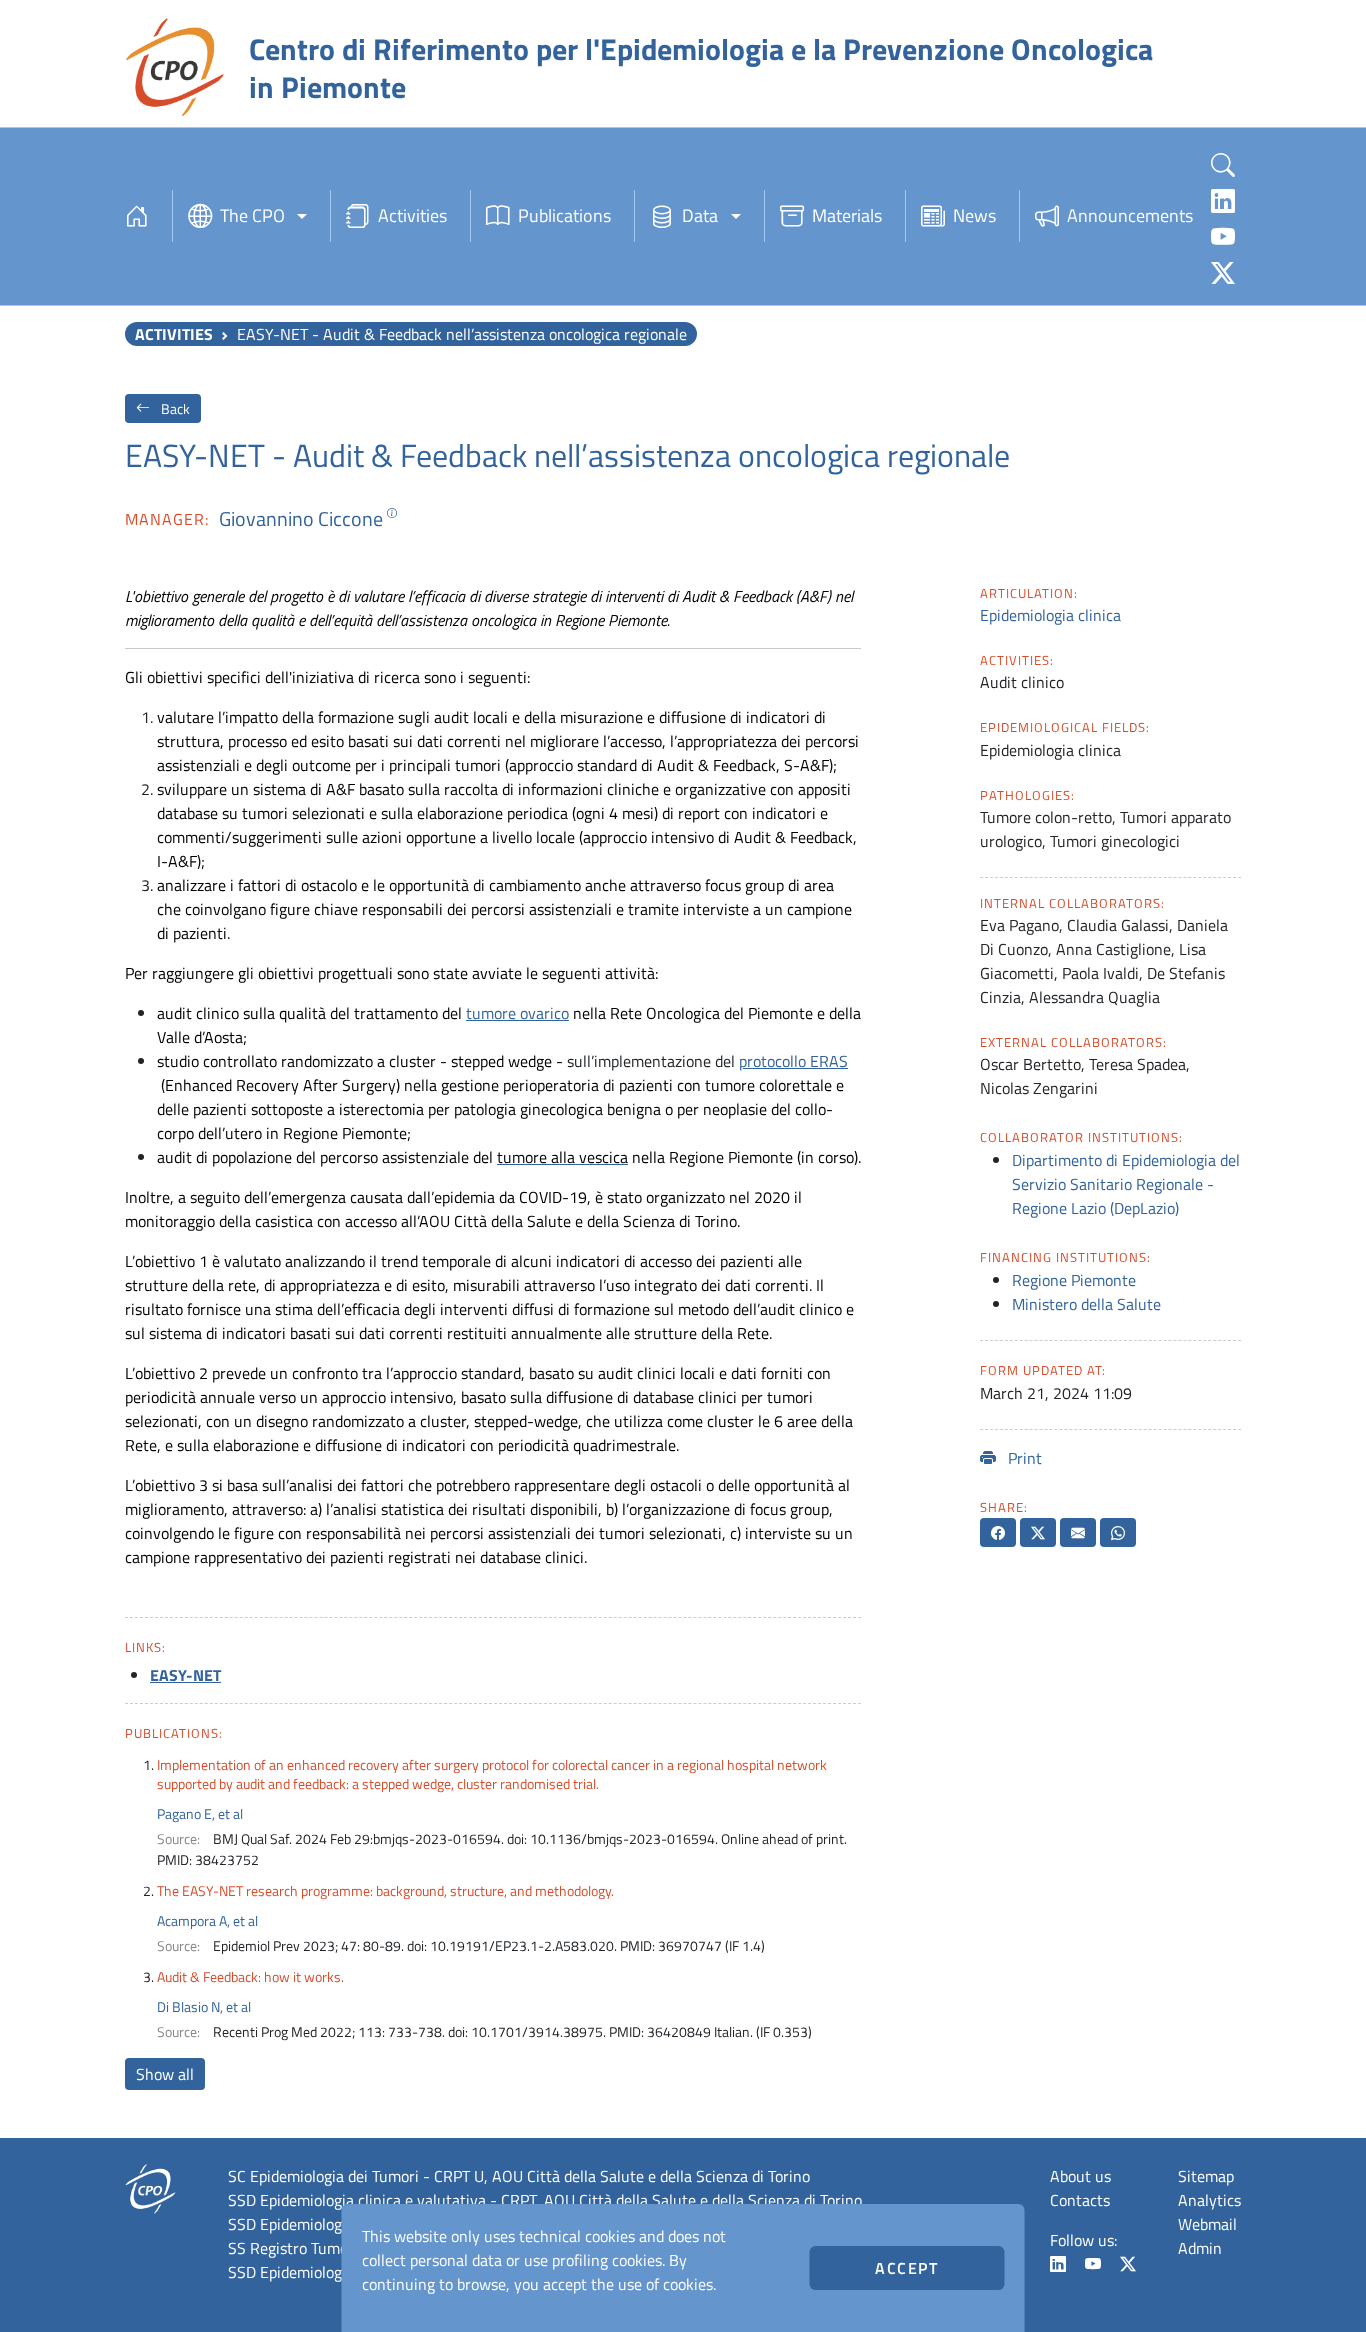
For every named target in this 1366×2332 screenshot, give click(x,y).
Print (1023, 1458)
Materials (847, 215)
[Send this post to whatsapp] (1118, 1532)
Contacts (1080, 2200)
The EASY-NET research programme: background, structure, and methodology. (385, 1890)
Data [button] (700, 215)
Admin (1200, 2248)
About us (1080, 2176)
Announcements (1130, 215)
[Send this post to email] (1078, 1532)
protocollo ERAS (793, 1061)
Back (174, 408)
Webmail (1207, 2224)
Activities (412, 215)
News (974, 215)
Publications (564, 215)
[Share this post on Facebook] (998, 1532)
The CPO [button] (252, 215)
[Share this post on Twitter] (1038, 1532)
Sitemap (1206, 2176)
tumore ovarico (517, 1013)
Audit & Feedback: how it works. (250, 1976)
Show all (165, 2074)
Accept (907, 2268)
